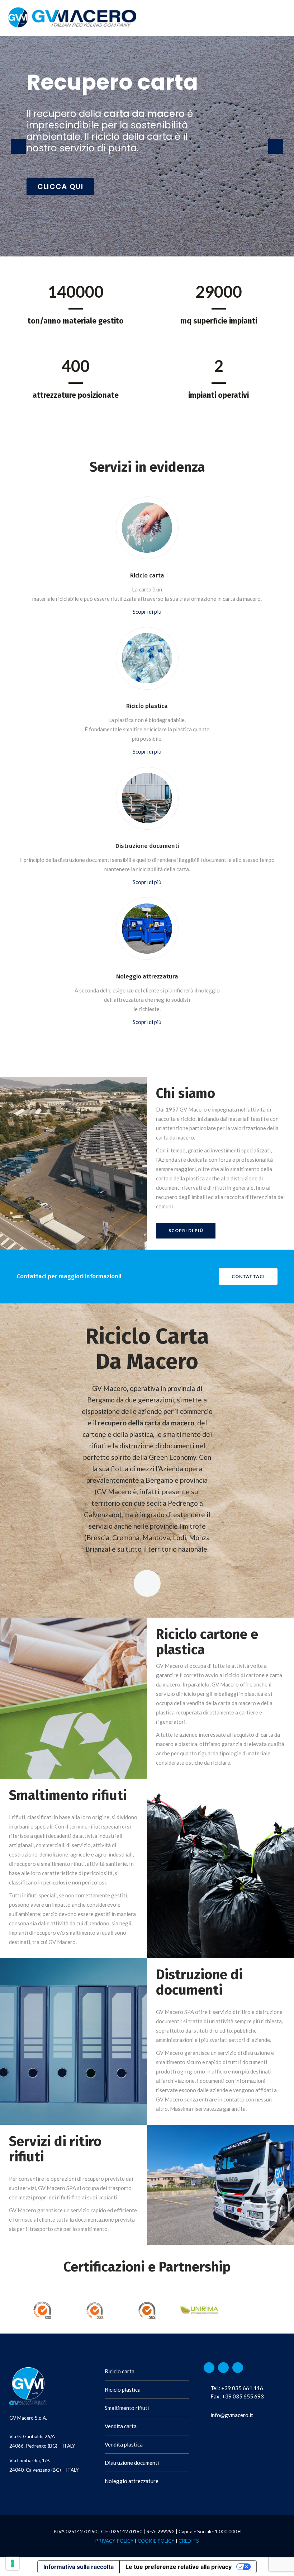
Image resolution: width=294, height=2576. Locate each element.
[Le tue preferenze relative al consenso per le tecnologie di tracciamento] (13, 2563)
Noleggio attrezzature (132, 2481)
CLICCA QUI (60, 187)
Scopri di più (147, 612)
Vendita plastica (124, 2444)
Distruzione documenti (132, 2463)
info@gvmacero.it (232, 2415)
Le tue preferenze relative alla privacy (179, 2567)
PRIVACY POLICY (114, 2541)
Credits (189, 2541)
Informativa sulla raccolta (79, 2567)
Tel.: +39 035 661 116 (237, 2388)
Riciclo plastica (123, 2389)
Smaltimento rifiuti (127, 2408)
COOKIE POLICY (156, 2541)
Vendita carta (121, 2426)
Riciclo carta (120, 2371)
